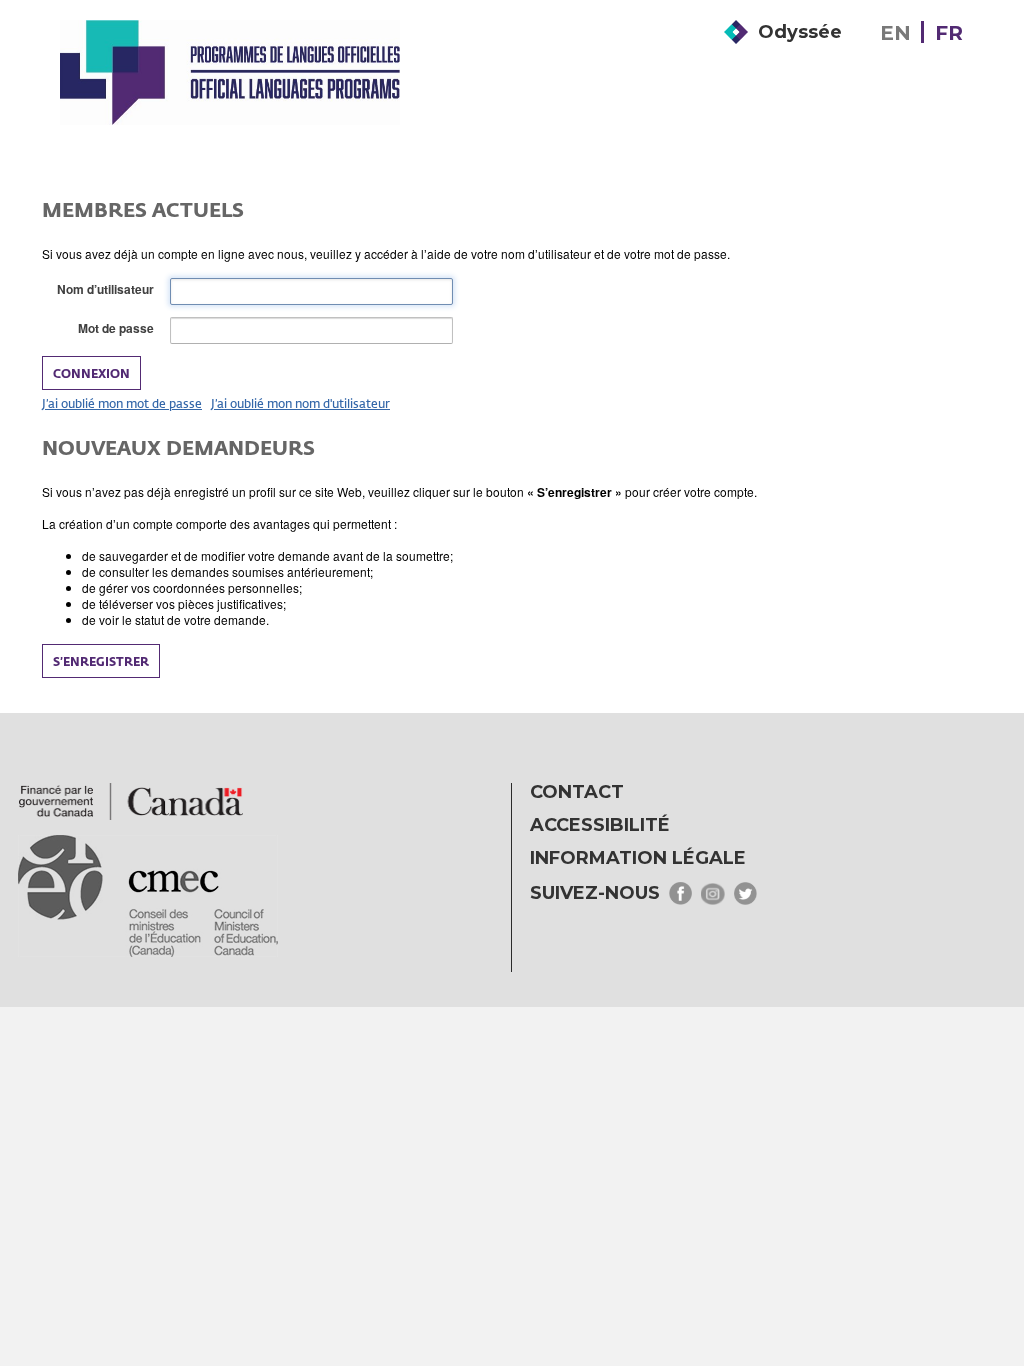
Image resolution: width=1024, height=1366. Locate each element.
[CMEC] (230, 72)
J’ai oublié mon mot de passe (122, 403)
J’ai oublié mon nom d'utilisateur (300, 403)
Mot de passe (120, 328)
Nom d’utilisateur (109, 289)
